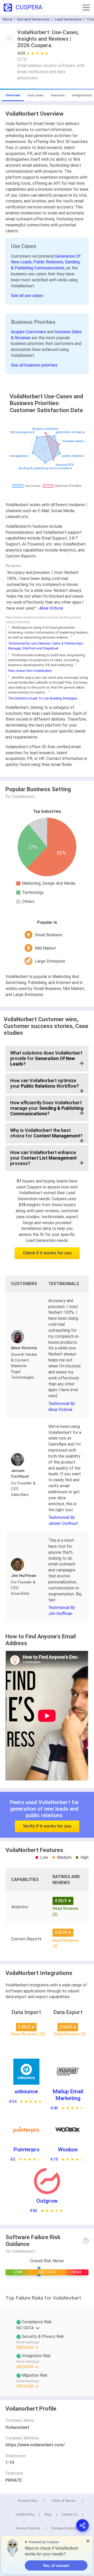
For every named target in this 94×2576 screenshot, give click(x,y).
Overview (13, 95)
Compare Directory (64, 2528)
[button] (86, 8)
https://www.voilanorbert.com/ (35, 2445)
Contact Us (69, 2515)
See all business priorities (34, 365)
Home (8, 19)
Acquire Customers (29, 332)
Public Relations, (49, 262)
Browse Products (28, 2528)
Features (58, 95)
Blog (48, 2515)
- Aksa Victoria (50, 608)
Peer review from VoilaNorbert (30, 671)
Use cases (36, 95)
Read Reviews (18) (28, 2034)
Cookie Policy (25, 2515)
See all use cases (27, 296)
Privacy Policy (27, 2501)
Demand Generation (34, 19)
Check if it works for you (47, 1253)
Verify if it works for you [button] (47, 1826)
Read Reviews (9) (70, 2034)
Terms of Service (63, 2501)
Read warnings (28, 2342)
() (22, 59)
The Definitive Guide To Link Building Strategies (43, 698)
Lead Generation (69, 19)
